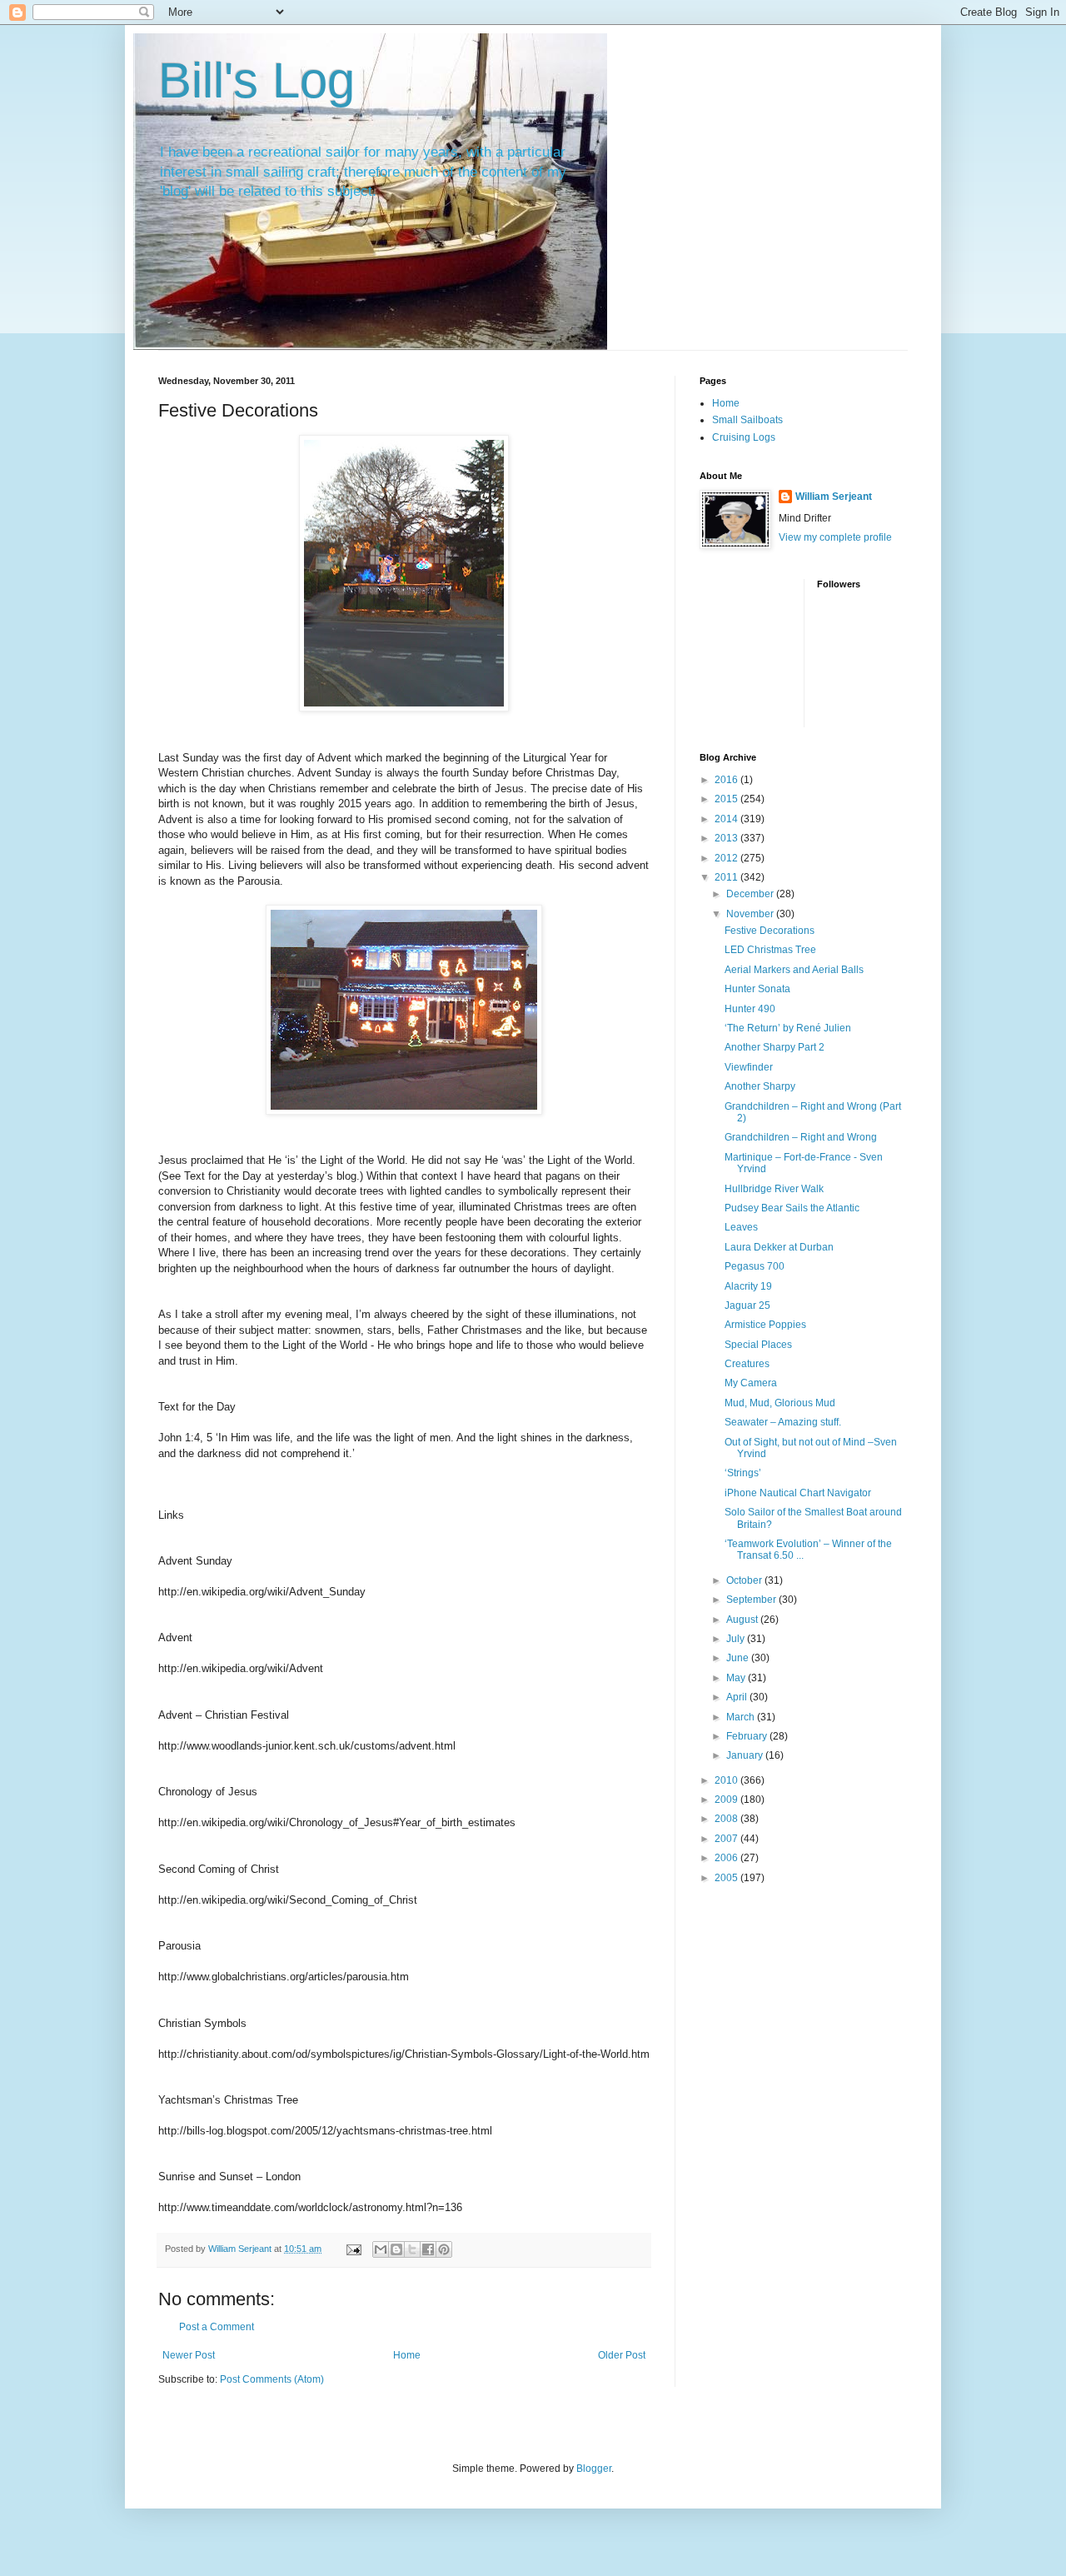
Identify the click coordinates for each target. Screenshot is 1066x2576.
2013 (727, 838)
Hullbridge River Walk (774, 1189)
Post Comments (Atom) (272, 2379)
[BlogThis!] (396, 2249)
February (748, 1736)
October (745, 1580)
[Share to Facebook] (428, 2249)
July (737, 1639)
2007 (727, 1839)
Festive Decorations (770, 931)
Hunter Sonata (757, 989)
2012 (727, 858)
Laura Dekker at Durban (779, 1247)
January (746, 1755)
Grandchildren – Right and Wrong (801, 1137)
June (739, 1658)
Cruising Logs (744, 437)
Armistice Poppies (765, 1325)
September (752, 1600)
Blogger (594, 2469)
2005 (727, 1878)
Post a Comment (217, 2327)
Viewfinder (749, 1067)
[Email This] (381, 2249)
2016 (727, 780)
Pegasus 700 (755, 1266)
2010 (727, 1780)
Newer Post (189, 2355)
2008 (727, 1819)
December (751, 894)
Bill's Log (257, 80)
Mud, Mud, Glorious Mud (780, 1403)
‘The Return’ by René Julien (788, 1028)
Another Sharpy (760, 1086)
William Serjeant (834, 497)
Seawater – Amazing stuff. (783, 1422)
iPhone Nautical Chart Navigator (798, 1493)
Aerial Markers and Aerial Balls (794, 970)
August (743, 1620)
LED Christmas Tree (770, 950)
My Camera (751, 1383)
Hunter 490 (750, 1009)
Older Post (622, 2355)
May (737, 1678)
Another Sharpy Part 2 (775, 1047)
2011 (727, 877)
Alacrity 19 (748, 1286)
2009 (727, 1800)
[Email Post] (353, 2249)
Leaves (741, 1227)
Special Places (758, 1345)
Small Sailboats (747, 420)
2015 (727, 799)
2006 (727, 1858)
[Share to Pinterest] (444, 2249)
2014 (727, 819)
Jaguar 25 (747, 1305)
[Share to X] (412, 2249)
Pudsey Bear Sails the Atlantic (792, 1208)
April (738, 1697)
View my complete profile (835, 537)
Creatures (747, 1364)
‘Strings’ (743, 1473)
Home (407, 2355)
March (742, 1717)
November (751, 914)
